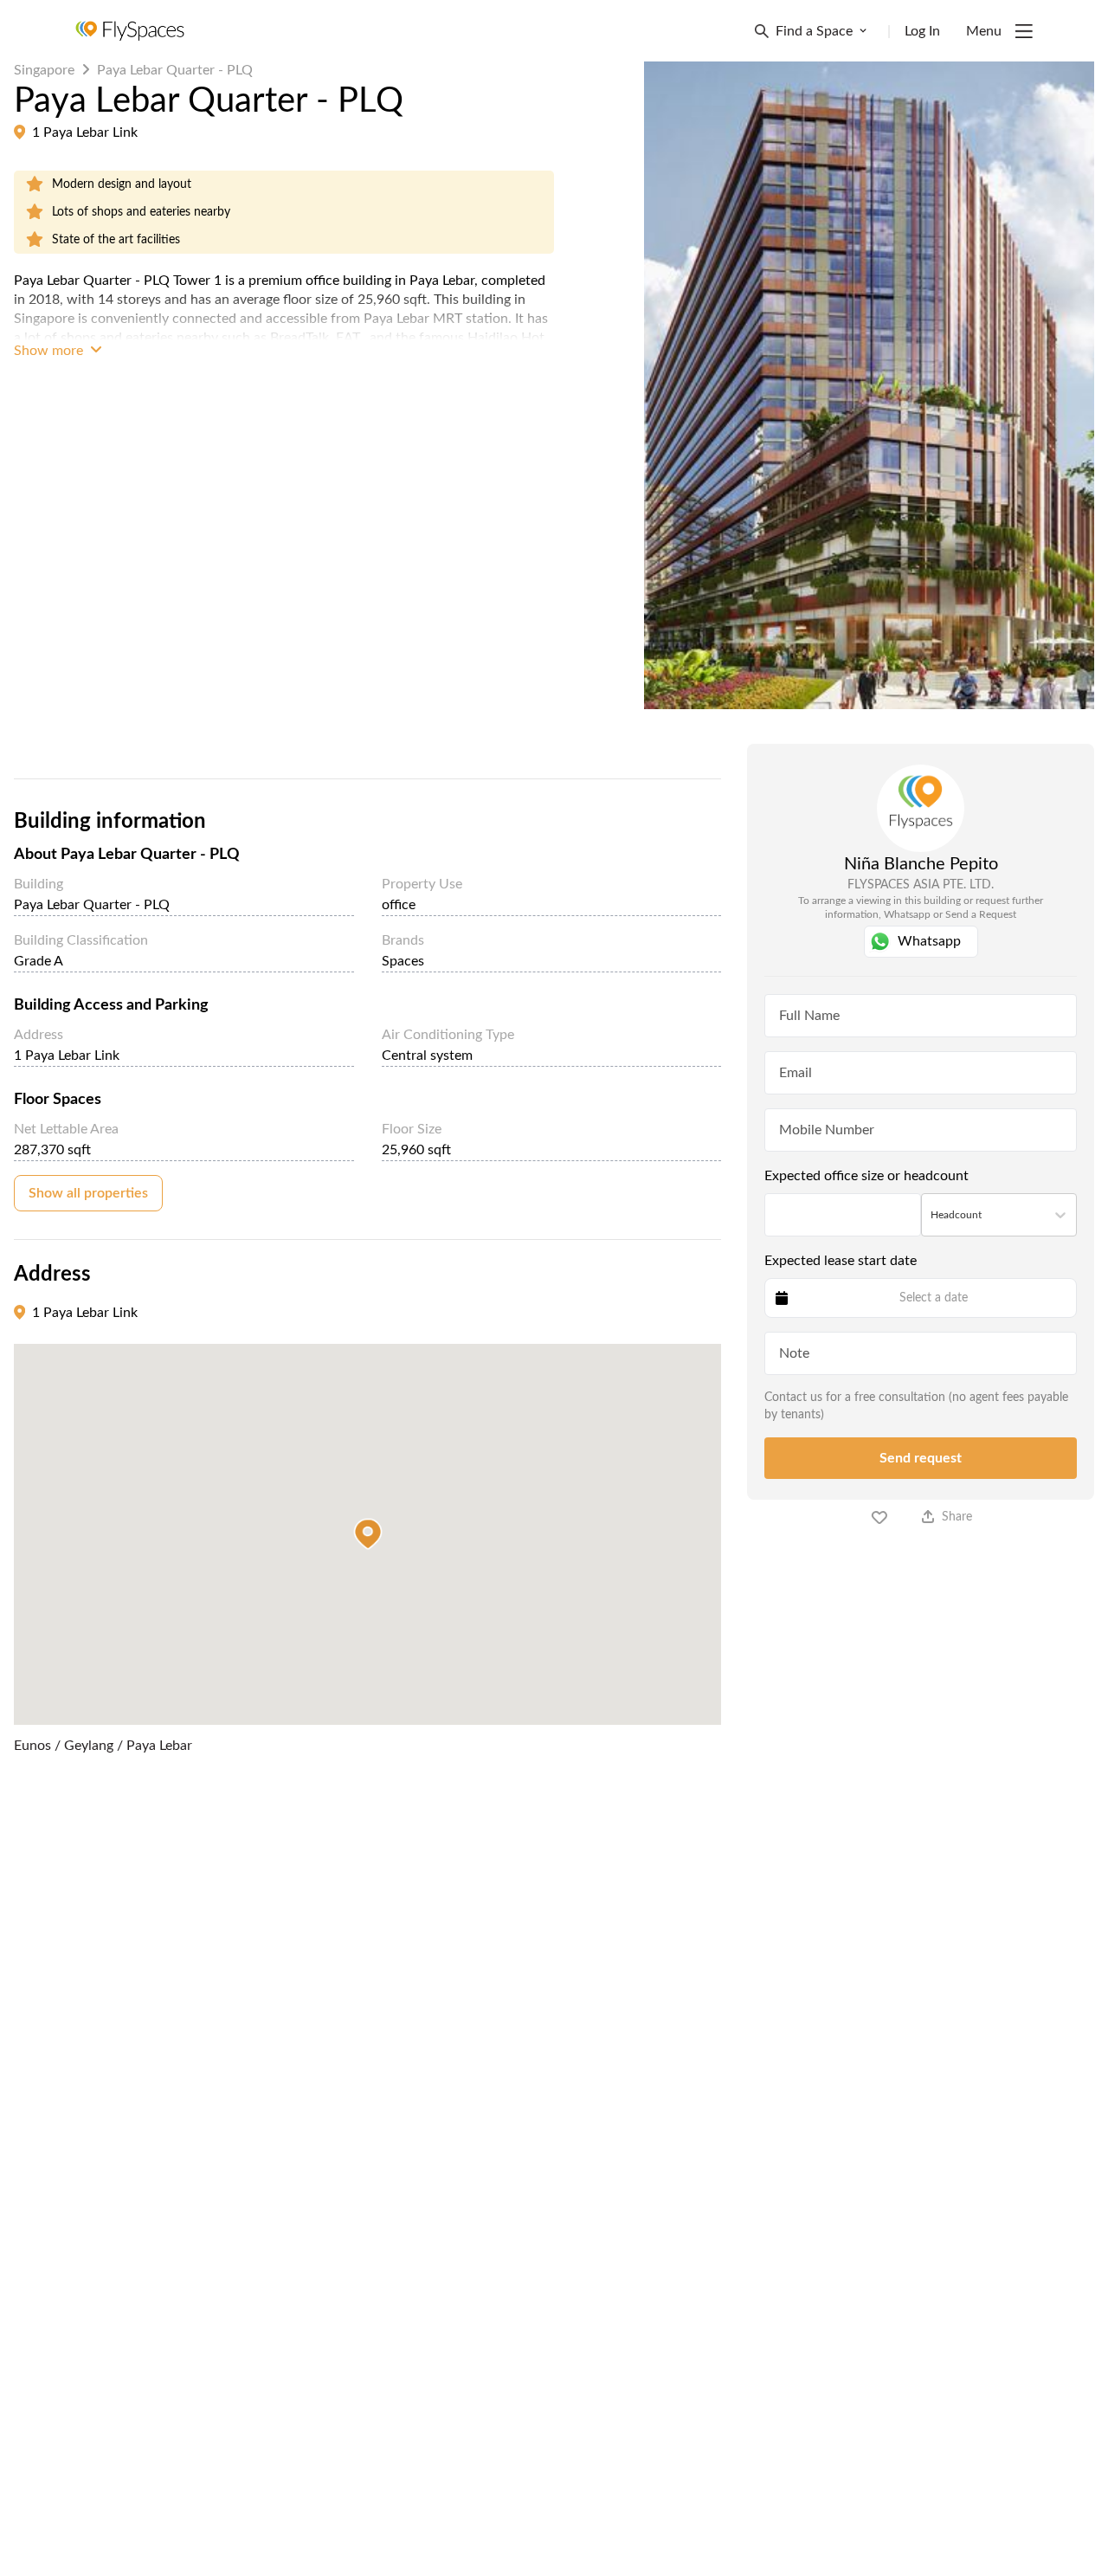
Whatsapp (929, 941)
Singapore (44, 70)
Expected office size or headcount (866, 1176)
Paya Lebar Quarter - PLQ (175, 70)
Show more (50, 351)
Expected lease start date (841, 1261)
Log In (922, 31)
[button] (368, 1534)
